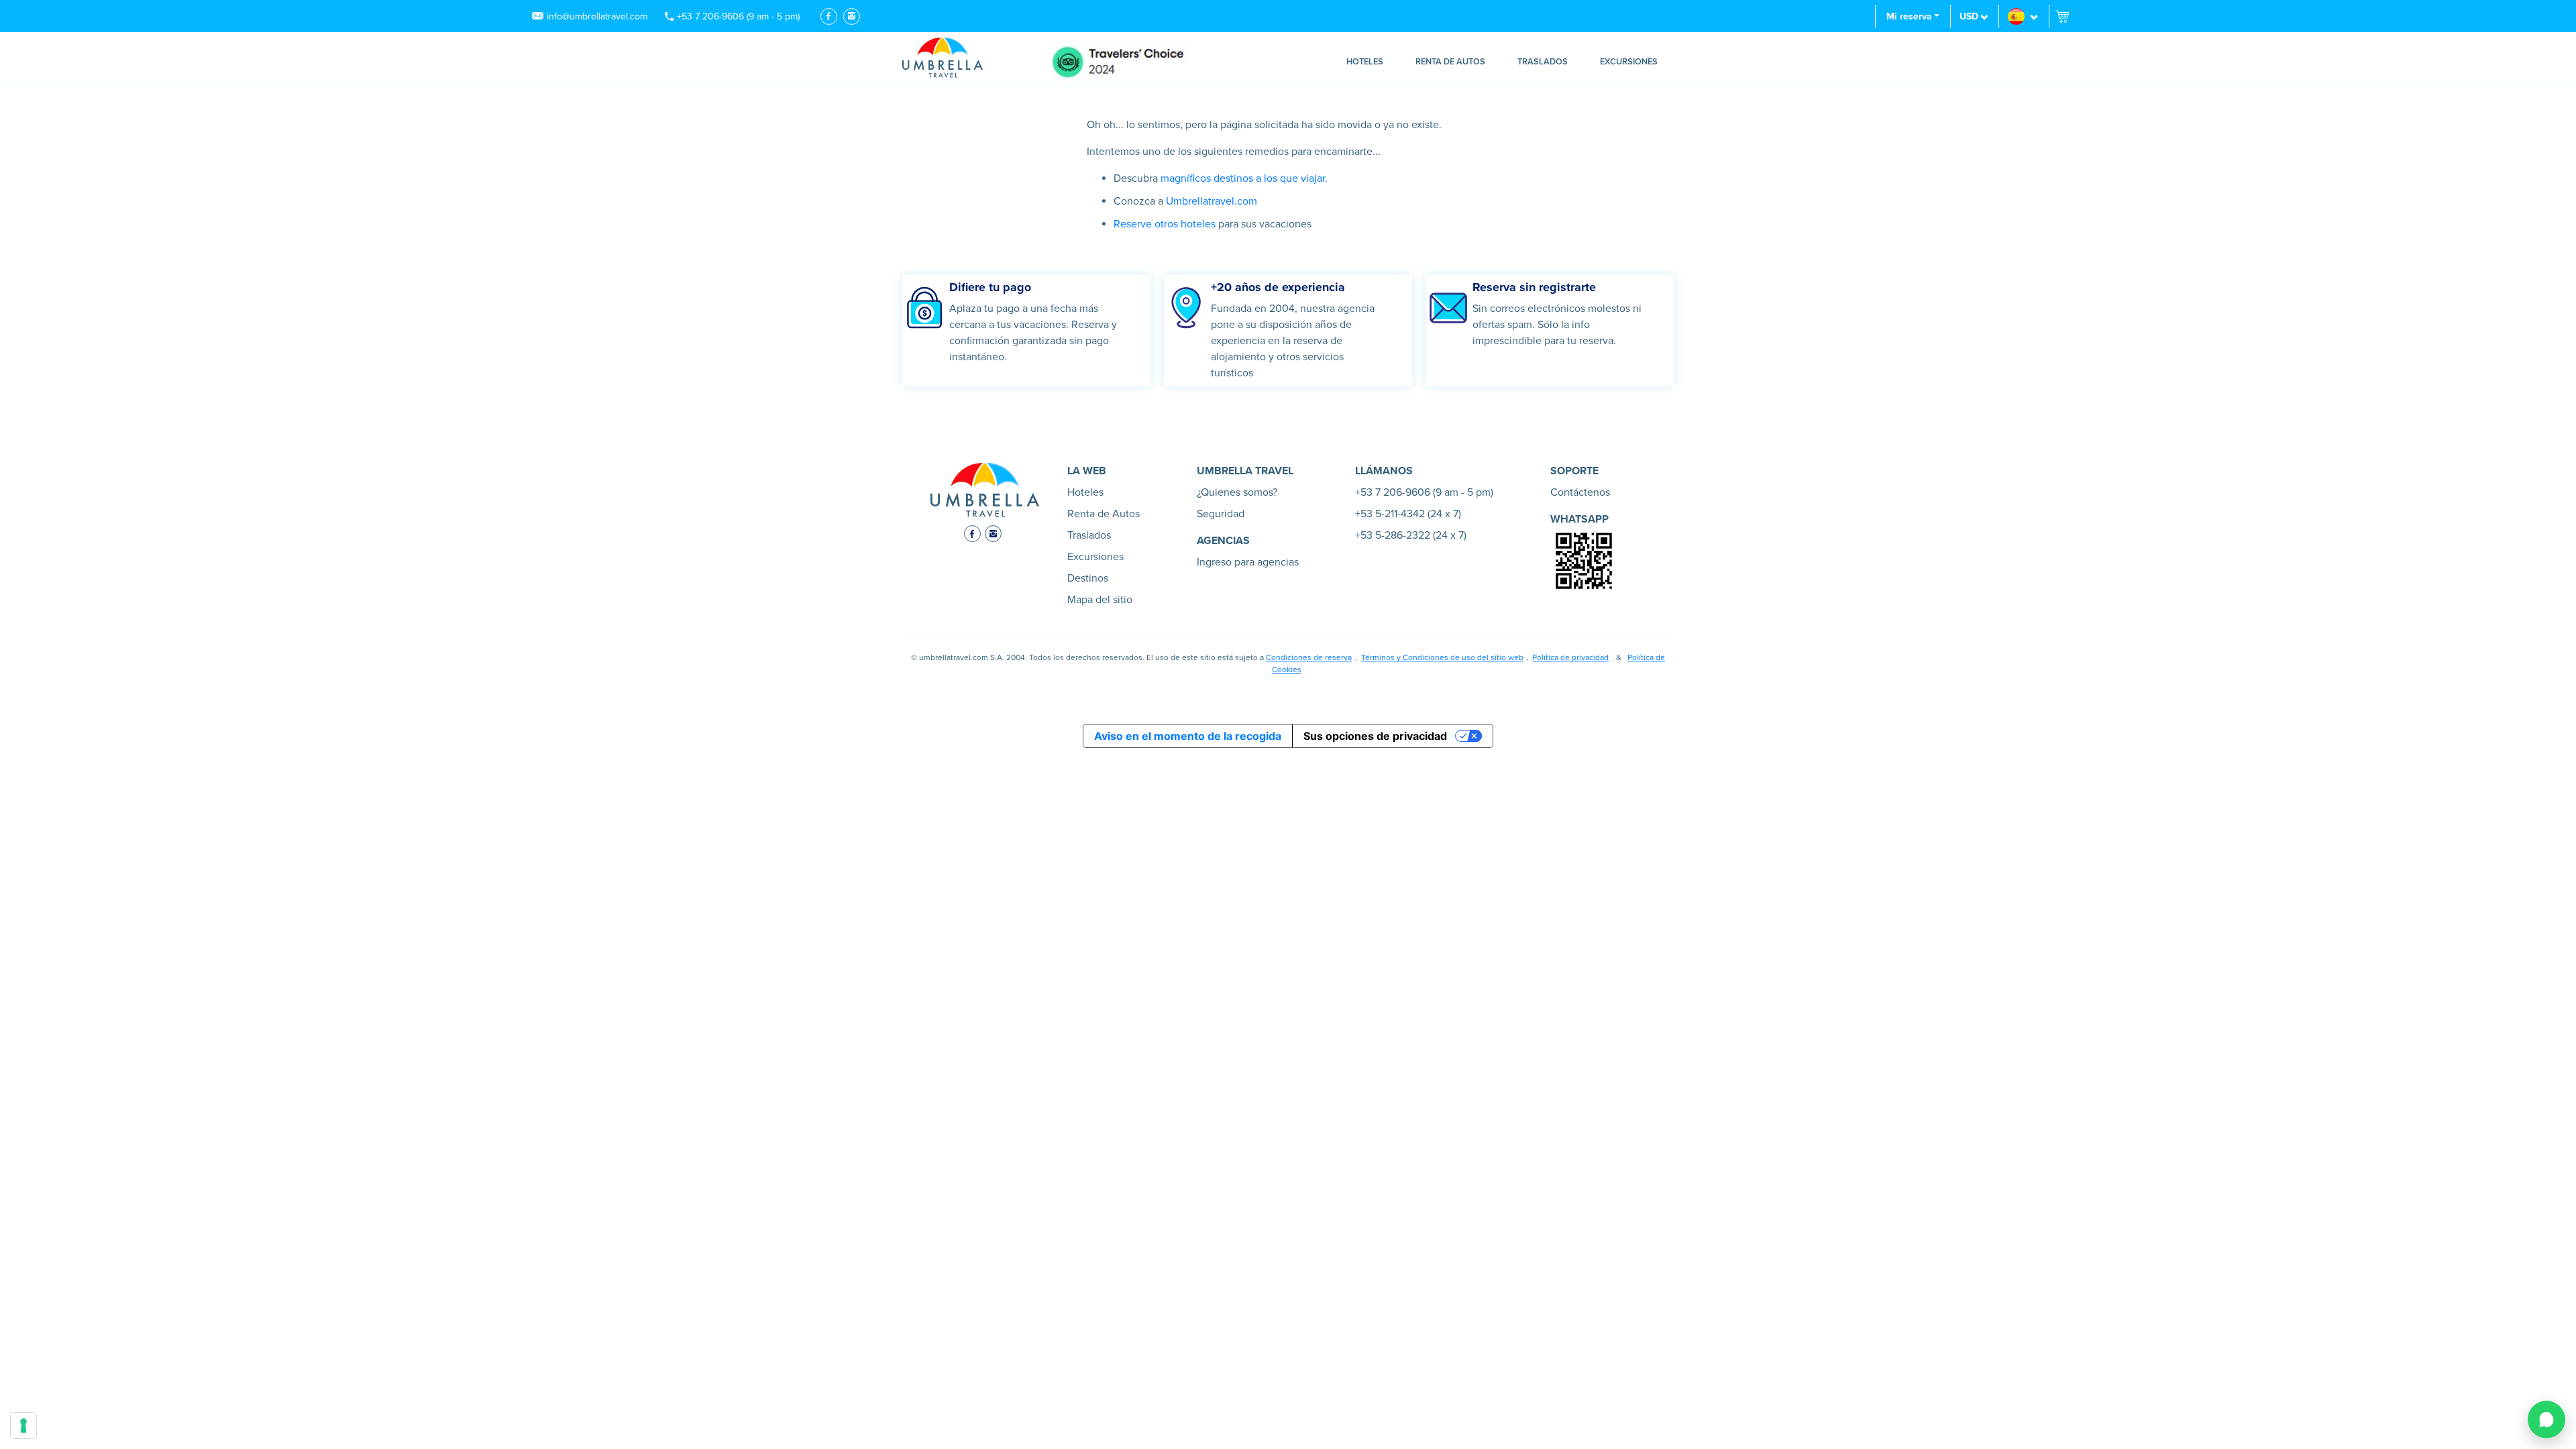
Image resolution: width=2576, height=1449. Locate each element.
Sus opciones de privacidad (1375, 736)
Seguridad (1221, 514)
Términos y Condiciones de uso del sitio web (1442, 657)
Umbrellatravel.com (1212, 201)
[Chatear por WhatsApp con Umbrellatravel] (2546, 1419)
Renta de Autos (1450, 62)
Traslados (1543, 62)
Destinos (1088, 578)
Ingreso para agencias (1248, 562)
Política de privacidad (1570, 657)
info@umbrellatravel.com (597, 16)
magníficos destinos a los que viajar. (1243, 178)
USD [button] (1969, 16)
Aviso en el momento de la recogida (1188, 736)
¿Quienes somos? (1237, 492)
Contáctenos (1580, 492)
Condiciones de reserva (1309, 657)
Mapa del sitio (1100, 600)
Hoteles (1365, 62)
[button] (2024, 16)
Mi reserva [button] (1909, 16)
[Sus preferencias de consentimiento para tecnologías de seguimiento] (23, 1426)
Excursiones (1629, 62)
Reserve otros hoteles (1165, 224)
